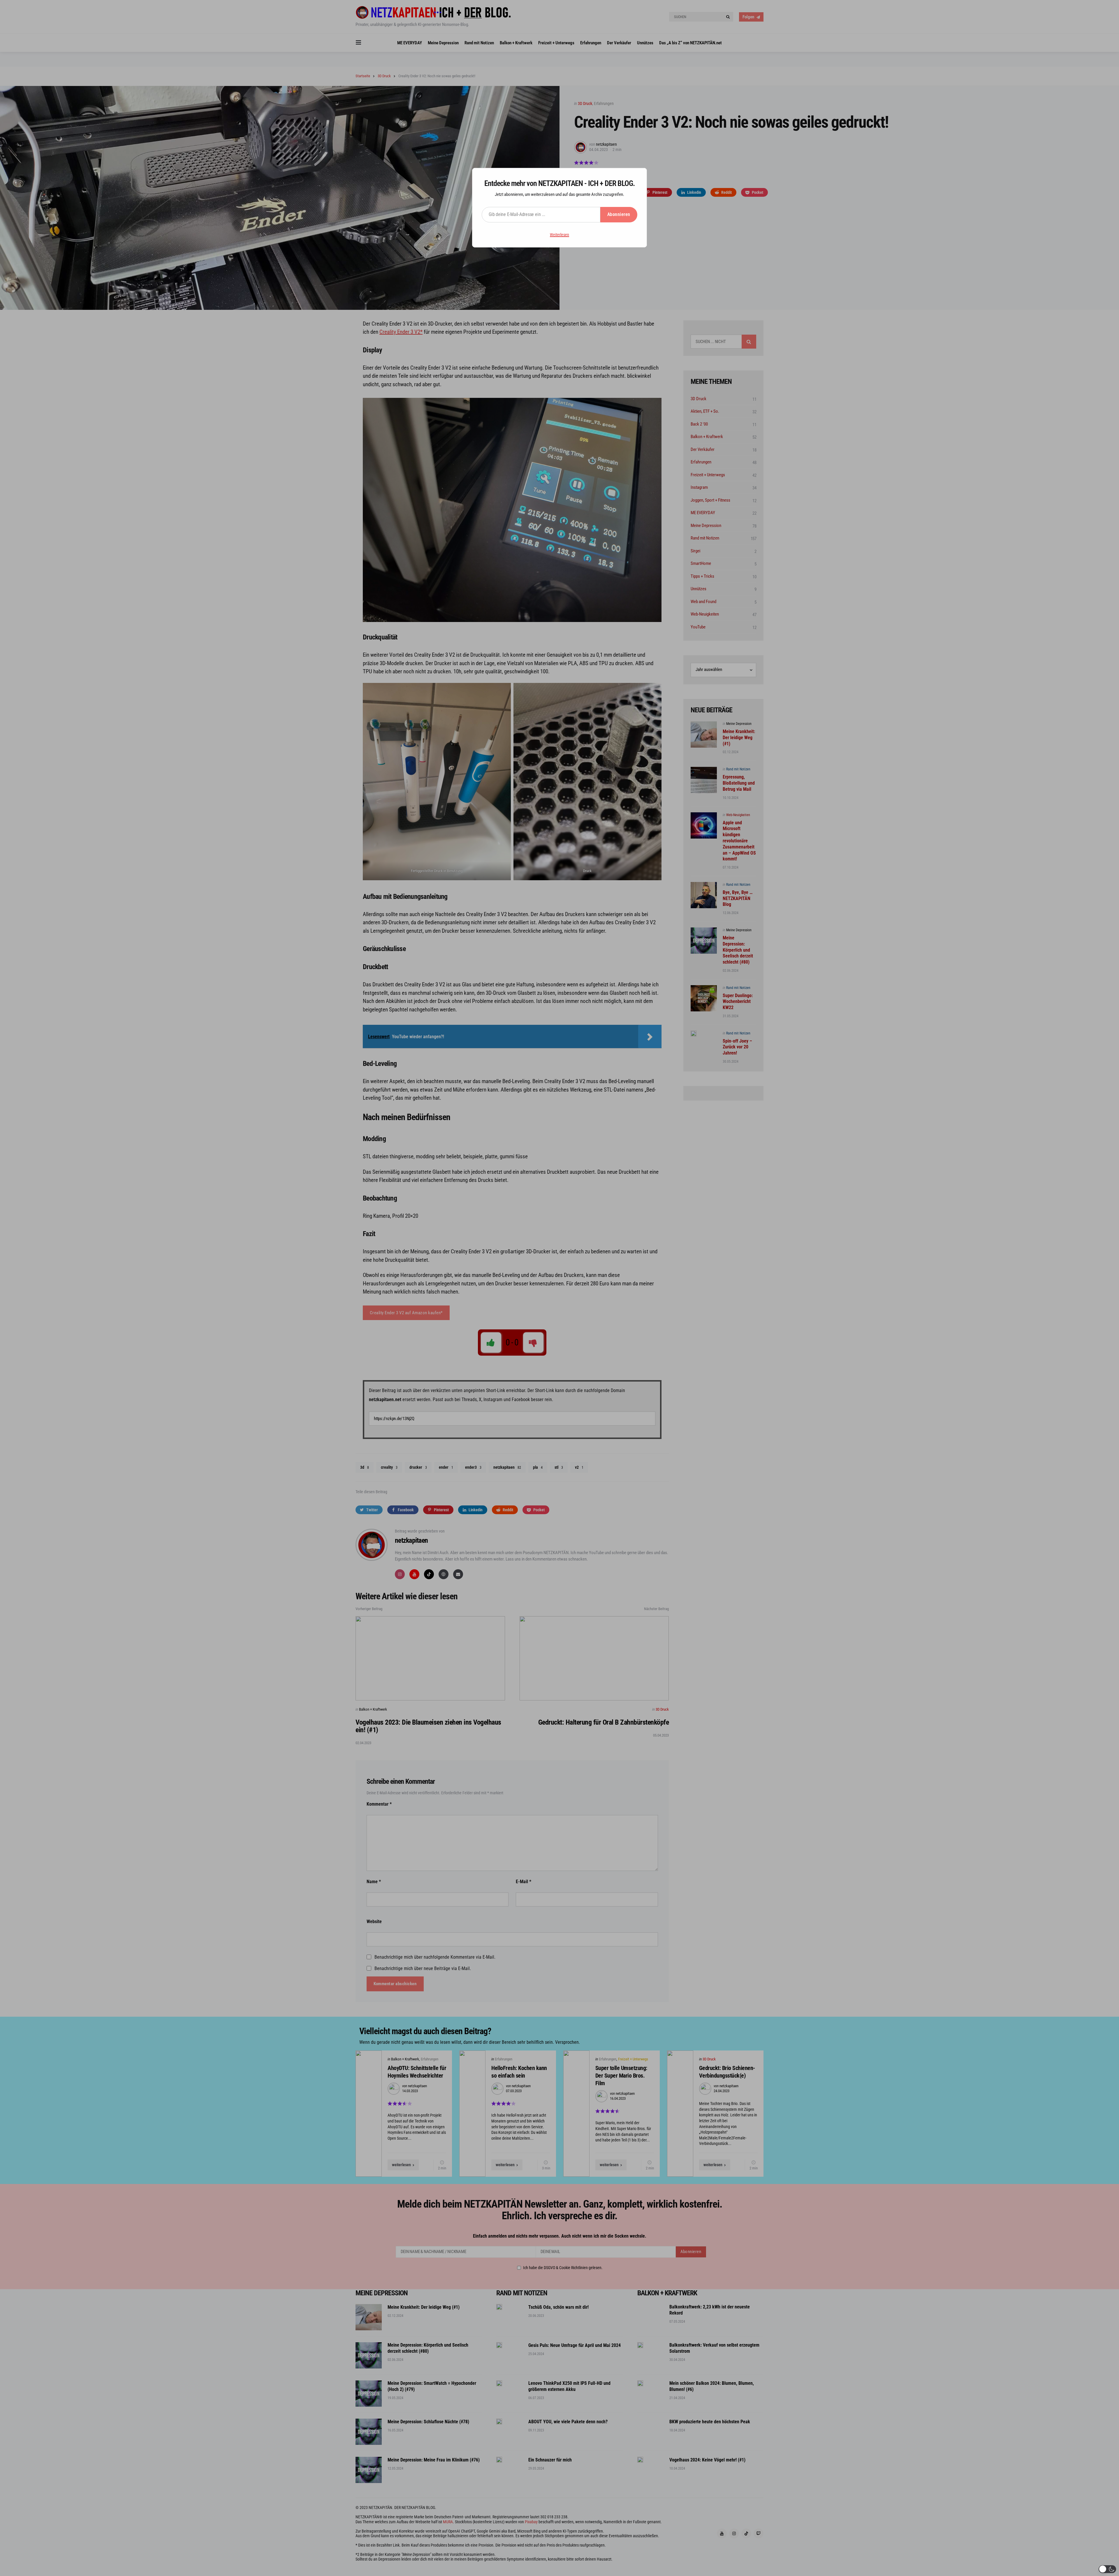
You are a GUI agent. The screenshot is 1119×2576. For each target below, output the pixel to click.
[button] (1107, 2569)
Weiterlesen (559, 235)
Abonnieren (619, 214)
